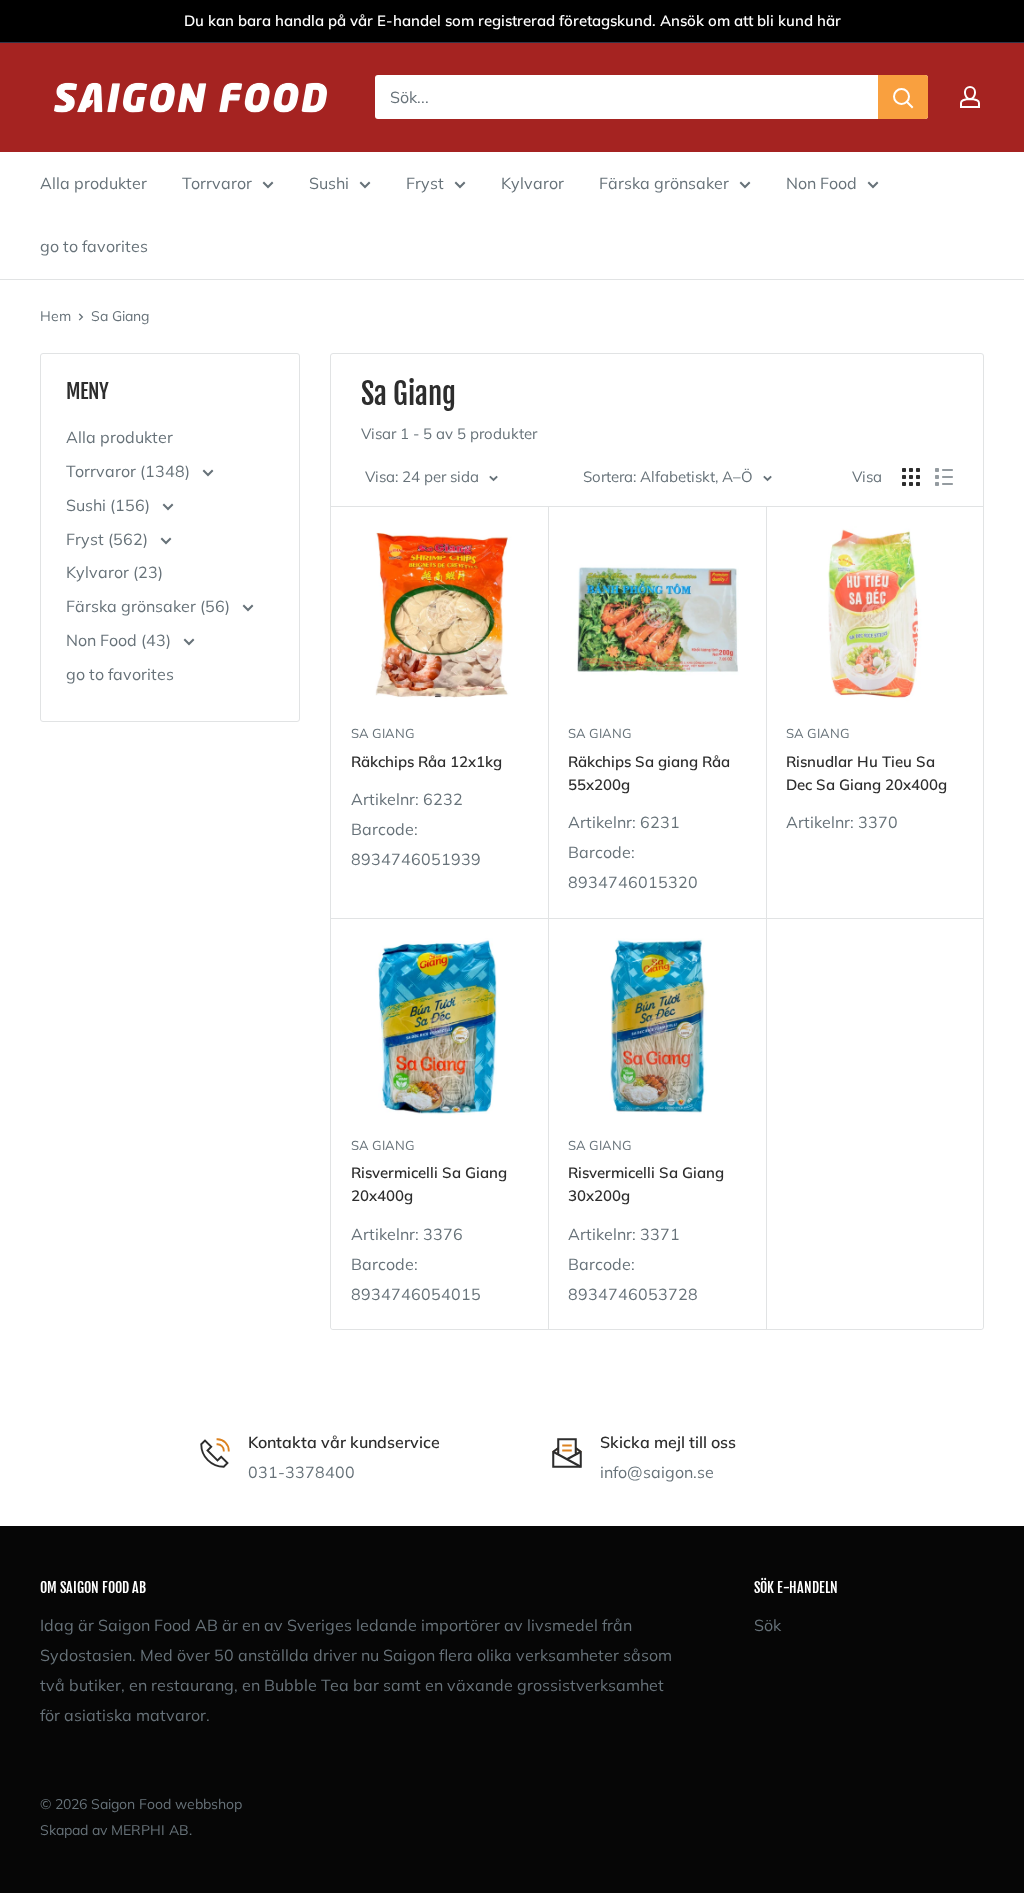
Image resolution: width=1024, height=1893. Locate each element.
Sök (767, 1625)
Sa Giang (120, 316)
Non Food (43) (120, 640)
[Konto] (970, 97)
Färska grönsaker (664, 183)
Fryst (425, 183)
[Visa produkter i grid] (911, 477)
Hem (55, 316)
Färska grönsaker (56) (150, 606)
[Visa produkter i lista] (944, 477)
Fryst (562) (109, 539)
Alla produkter (93, 183)
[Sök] (903, 97)
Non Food (821, 183)
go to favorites (94, 246)
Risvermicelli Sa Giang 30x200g (646, 1184)
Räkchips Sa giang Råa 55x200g (649, 773)
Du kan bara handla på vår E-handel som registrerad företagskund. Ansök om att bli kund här (512, 20)
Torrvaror (217, 183)
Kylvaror (532, 183)
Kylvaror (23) (114, 572)
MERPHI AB (150, 1830)
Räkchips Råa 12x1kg (426, 761)
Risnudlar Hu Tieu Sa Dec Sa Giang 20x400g (866, 773)
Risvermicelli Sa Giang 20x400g (429, 1184)
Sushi (329, 183)
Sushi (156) (110, 505)
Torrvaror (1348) (130, 471)
